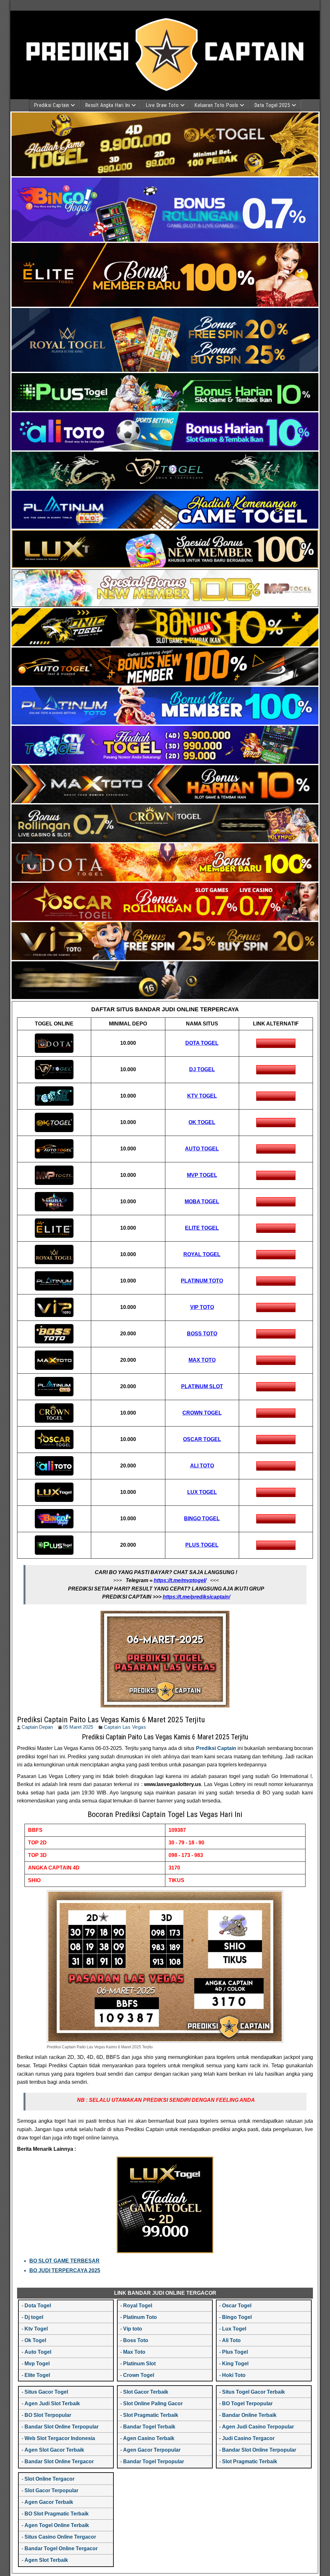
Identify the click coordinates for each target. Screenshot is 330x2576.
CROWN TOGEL (202, 1413)
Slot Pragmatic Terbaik (151, 2415)
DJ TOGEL (202, 1069)
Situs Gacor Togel (46, 2392)
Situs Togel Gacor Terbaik (253, 2392)
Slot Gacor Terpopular (51, 2490)
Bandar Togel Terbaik (149, 2427)
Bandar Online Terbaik (249, 2415)
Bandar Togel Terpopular (154, 2461)
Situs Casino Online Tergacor (60, 2537)
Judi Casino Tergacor (248, 2438)
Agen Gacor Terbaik (49, 2502)
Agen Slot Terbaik (46, 2560)
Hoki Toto (234, 2375)
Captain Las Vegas (125, 1727)
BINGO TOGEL (202, 1519)
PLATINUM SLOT (202, 1386)
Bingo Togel (237, 2317)
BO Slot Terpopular (48, 2415)
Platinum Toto (140, 2317)
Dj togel (34, 2317)
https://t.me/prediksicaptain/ (196, 1597)
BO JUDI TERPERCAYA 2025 (65, 2270)
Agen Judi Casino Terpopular (258, 2427)
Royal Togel (138, 2306)
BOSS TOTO (202, 1334)
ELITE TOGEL (202, 1228)
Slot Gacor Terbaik (146, 2392)
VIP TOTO (202, 1307)
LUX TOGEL (202, 1492)
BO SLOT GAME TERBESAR (64, 2261)
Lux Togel (234, 2329)
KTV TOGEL (202, 1096)
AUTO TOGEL (202, 1149)
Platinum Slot (139, 2364)
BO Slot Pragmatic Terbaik (57, 2514)
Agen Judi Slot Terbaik (52, 2403)
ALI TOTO (202, 1466)
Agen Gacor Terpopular (152, 2450)
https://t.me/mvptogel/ (180, 1580)
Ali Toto (231, 2340)
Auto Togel (38, 2352)
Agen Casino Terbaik (149, 2438)
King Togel (235, 2364)
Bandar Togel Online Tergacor (61, 2548)
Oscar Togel (237, 2306)
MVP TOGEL (202, 1175)
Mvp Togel (37, 2364)
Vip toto (133, 2329)
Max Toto (134, 2352)
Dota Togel (38, 2306)
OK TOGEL (202, 1122)
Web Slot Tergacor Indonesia (60, 2438)
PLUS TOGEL (202, 1545)
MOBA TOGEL (202, 1201)
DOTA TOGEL (202, 1043)
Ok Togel (35, 2340)
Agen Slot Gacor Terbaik (54, 2450)
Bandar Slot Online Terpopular (62, 2427)
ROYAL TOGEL (202, 1254)
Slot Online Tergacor (49, 2479)
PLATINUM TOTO (202, 1281)
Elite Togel (37, 2375)
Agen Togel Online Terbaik (57, 2525)
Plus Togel (235, 2352)
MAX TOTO (202, 1360)
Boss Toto (136, 2340)
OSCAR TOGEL (202, 1439)
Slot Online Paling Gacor (153, 2403)
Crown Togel (139, 2375)
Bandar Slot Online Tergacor (59, 2461)
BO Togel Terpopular (247, 2403)
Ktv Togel (36, 2329)
